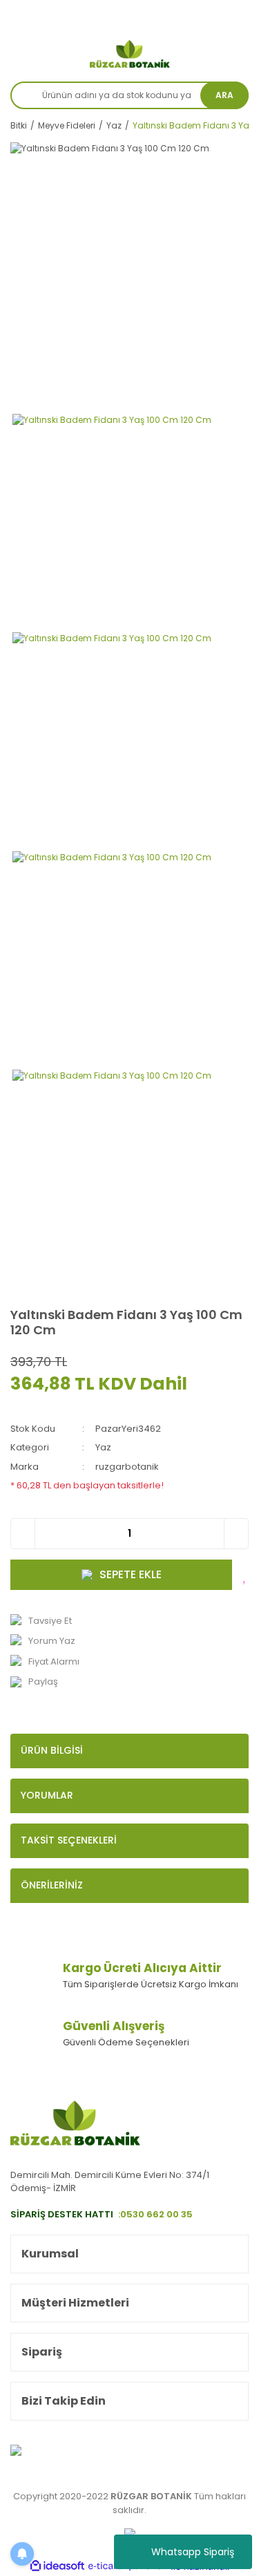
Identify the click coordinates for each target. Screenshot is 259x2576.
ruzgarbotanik (127, 1467)
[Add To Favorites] (246, 1575)
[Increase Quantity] (236, 1534)
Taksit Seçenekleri (69, 1840)
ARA (224, 95)
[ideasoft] (57, 2567)
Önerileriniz (52, 1885)
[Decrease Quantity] (23, 1534)
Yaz (103, 1447)
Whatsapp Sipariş (193, 2552)
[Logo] (130, 54)
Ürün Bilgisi (52, 1750)
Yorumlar (47, 1795)
